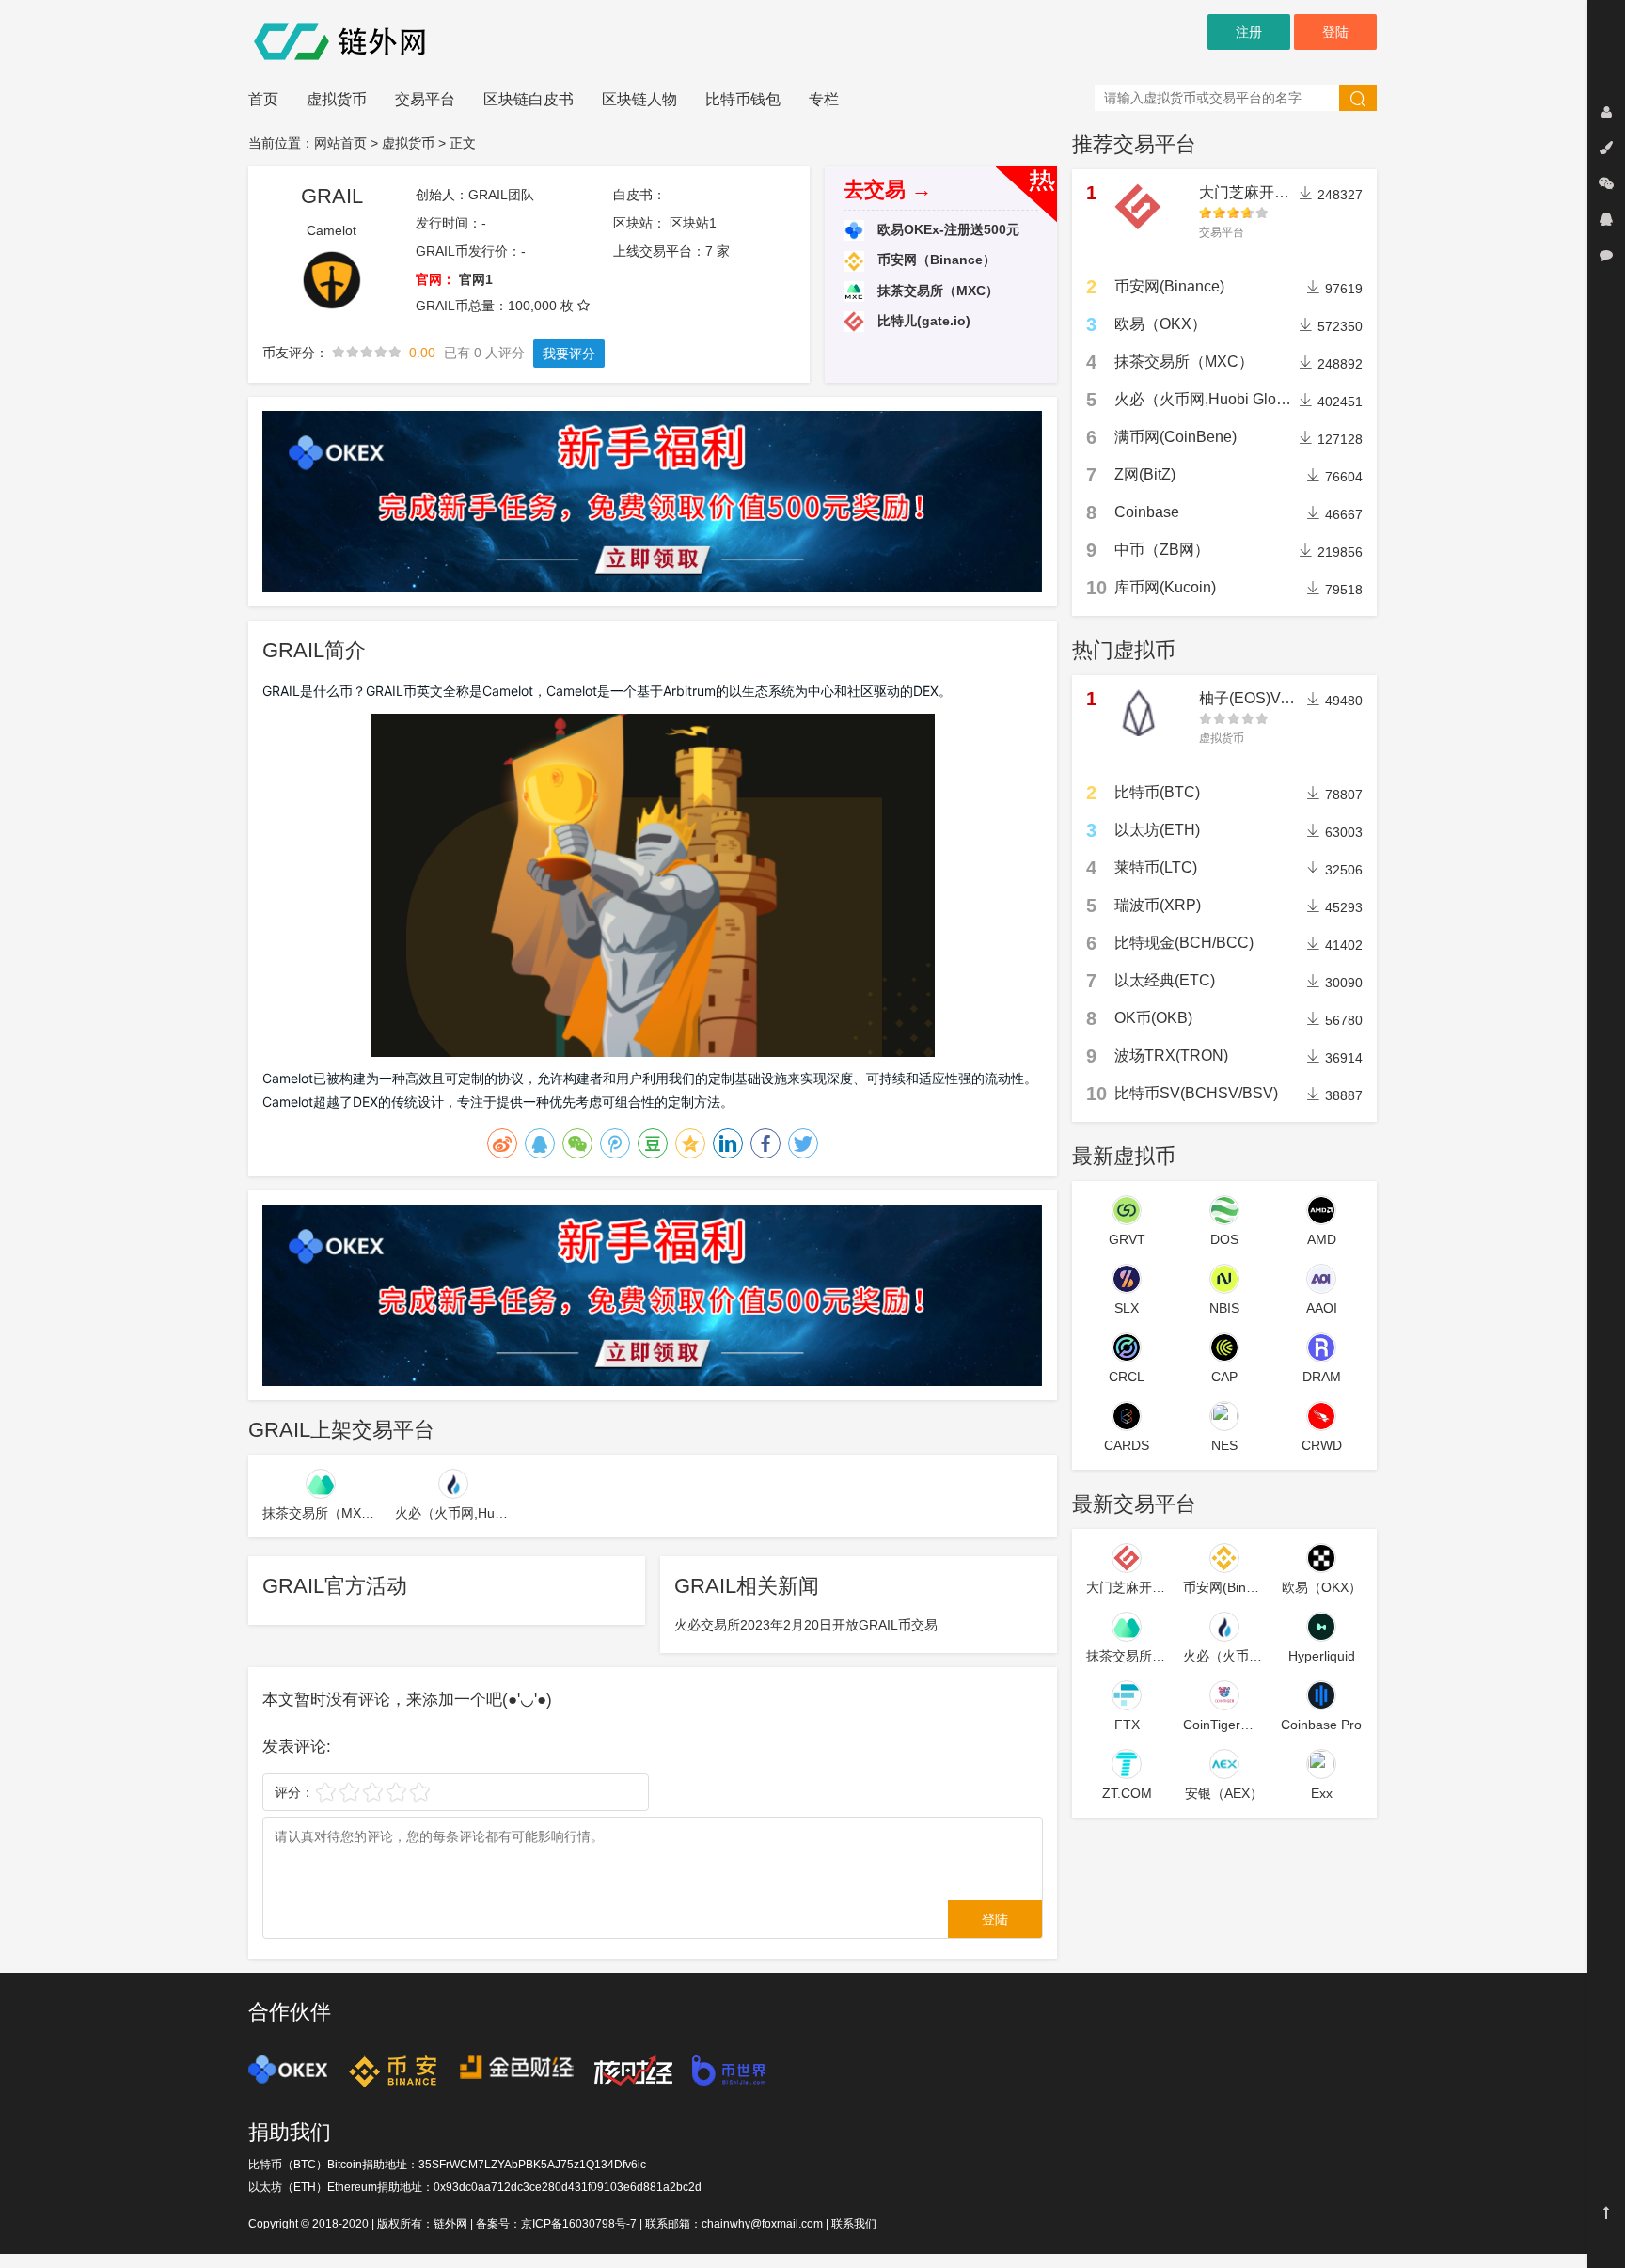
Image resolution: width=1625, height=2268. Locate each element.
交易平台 (425, 99)
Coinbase (1147, 512)
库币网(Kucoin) (1165, 587)
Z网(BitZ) (1145, 474)
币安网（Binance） (935, 260)
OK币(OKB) (1153, 1018)
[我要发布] (1606, 148)
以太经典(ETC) (1165, 980)
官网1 (476, 279)
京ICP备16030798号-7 (579, 2224)
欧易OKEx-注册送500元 (947, 229)
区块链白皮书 (529, 99)
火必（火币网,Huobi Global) (1208, 399)
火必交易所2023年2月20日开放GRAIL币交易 (806, 1625)
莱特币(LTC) (1156, 867)
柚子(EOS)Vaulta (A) (1268, 698)
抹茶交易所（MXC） (936, 291)
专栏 (824, 99)
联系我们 (854, 2224)
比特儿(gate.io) (922, 321)
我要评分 (569, 354)
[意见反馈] (1606, 255)
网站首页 (340, 143)
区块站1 (693, 223)
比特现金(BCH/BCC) (1184, 943)
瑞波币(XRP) (1158, 905)
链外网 (450, 2224)
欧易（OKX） (1160, 324)
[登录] (1606, 112)
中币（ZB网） (1162, 550)
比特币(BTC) (1157, 792)
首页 (263, 99)
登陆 (1335, 32)
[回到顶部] (1606, 2213)
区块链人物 (639, 99)
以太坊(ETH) (1157, 830)
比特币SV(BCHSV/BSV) (1196, 1093)
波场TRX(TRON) (1171, 1055)
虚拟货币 (337, 99)
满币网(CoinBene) (1175, 437)
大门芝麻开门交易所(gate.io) (1294, 192)
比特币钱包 (743, 99)
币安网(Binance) (1169, 286)
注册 (1249, 32)
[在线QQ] (1606, 219)
